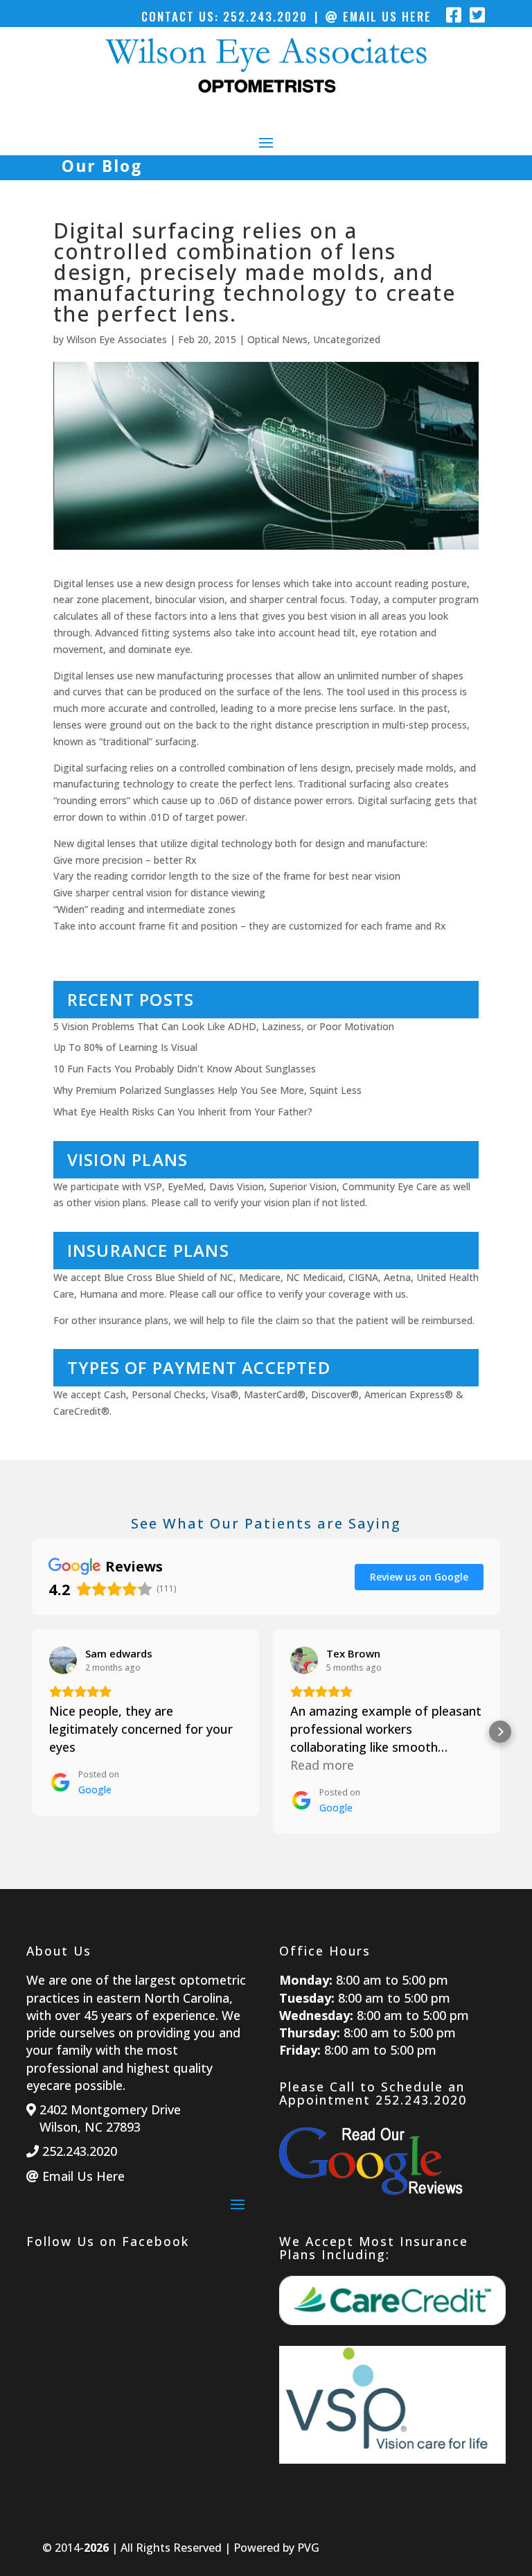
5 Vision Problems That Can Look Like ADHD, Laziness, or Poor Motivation (224, 1026)
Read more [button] (322, 1765)
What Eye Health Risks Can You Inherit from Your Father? (183, 1112)
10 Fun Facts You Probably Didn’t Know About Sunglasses (185, 1069)
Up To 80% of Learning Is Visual (125, 1047)
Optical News (277, 339)
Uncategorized (347, 339)
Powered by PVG (276, 2548)
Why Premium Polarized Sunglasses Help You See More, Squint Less (207, 1090)
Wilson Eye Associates (117, 339)
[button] (32, 1732)
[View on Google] (63, 1660)
